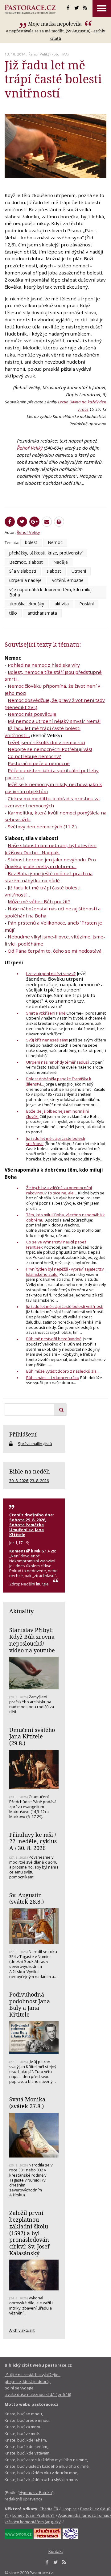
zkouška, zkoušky (27, 604)
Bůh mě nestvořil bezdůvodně (54, 1339)
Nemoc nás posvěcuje (32, 714)
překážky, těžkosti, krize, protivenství (46, 553)
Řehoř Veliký (39, 54)
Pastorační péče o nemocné (39, 763)
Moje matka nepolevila (55, 24)
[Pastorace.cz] (30, 9)
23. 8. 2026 (39, 1481)
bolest (31, 542)
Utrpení (79, 571)
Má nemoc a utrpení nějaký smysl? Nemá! (54, 721)
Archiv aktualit (22, 2330)
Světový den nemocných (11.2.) (42, 826)
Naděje (61, 562)
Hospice (69, 2509)
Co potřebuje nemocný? (34, 756)
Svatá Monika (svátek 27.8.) (27, 2103)
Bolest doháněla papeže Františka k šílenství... (59, 1081)
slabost (54, 571)
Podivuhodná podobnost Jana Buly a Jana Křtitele (30, 2004)
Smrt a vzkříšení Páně (46, 1013)
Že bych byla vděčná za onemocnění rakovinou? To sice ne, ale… (59, 1190)
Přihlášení (23, 1434)
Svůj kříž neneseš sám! (47, 1040)
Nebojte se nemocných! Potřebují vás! (50, 749)
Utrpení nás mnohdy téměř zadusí (58, 1062)
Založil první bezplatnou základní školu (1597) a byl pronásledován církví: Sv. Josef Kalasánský (29, 2233)
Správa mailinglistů (35, 1444)
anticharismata (42, 613)
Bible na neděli (30, 1471)
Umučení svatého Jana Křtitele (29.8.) (32, 1736)
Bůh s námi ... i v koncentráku (53, 1378)
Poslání (86, 604)
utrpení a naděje (25, 580)
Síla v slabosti (23, 571)
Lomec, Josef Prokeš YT (34, 2515)
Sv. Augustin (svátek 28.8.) (27, 1898)
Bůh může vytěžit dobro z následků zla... (63, 1371)
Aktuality (21, 1611)
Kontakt (56, 2551)
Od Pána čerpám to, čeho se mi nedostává (55, 951)
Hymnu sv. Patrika (36, 2492)
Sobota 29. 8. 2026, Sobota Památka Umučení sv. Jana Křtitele (28, 1527)
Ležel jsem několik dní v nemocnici (46, 742)
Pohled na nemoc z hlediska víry (44, 665)
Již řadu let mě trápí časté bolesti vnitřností (56, 1141)
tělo (13, 613)
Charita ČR (49, 2509)
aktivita (62, 604)
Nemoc (55, 542)
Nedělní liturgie (35, 1584)
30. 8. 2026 (19, 1481)
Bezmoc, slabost (26, 562)
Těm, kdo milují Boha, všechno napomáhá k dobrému (66, 1217)
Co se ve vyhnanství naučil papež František (56, 1245)
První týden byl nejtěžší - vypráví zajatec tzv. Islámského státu (65, 1272)
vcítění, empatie (68, 580)
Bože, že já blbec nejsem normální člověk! (58, 1114)
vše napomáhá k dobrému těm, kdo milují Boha (51, 592)
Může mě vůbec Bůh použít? (39, 901)
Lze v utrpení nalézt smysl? (51, 974)
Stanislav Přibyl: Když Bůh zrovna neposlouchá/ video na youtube (32, 1640)
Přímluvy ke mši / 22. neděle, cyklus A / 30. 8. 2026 (33, 1841)
